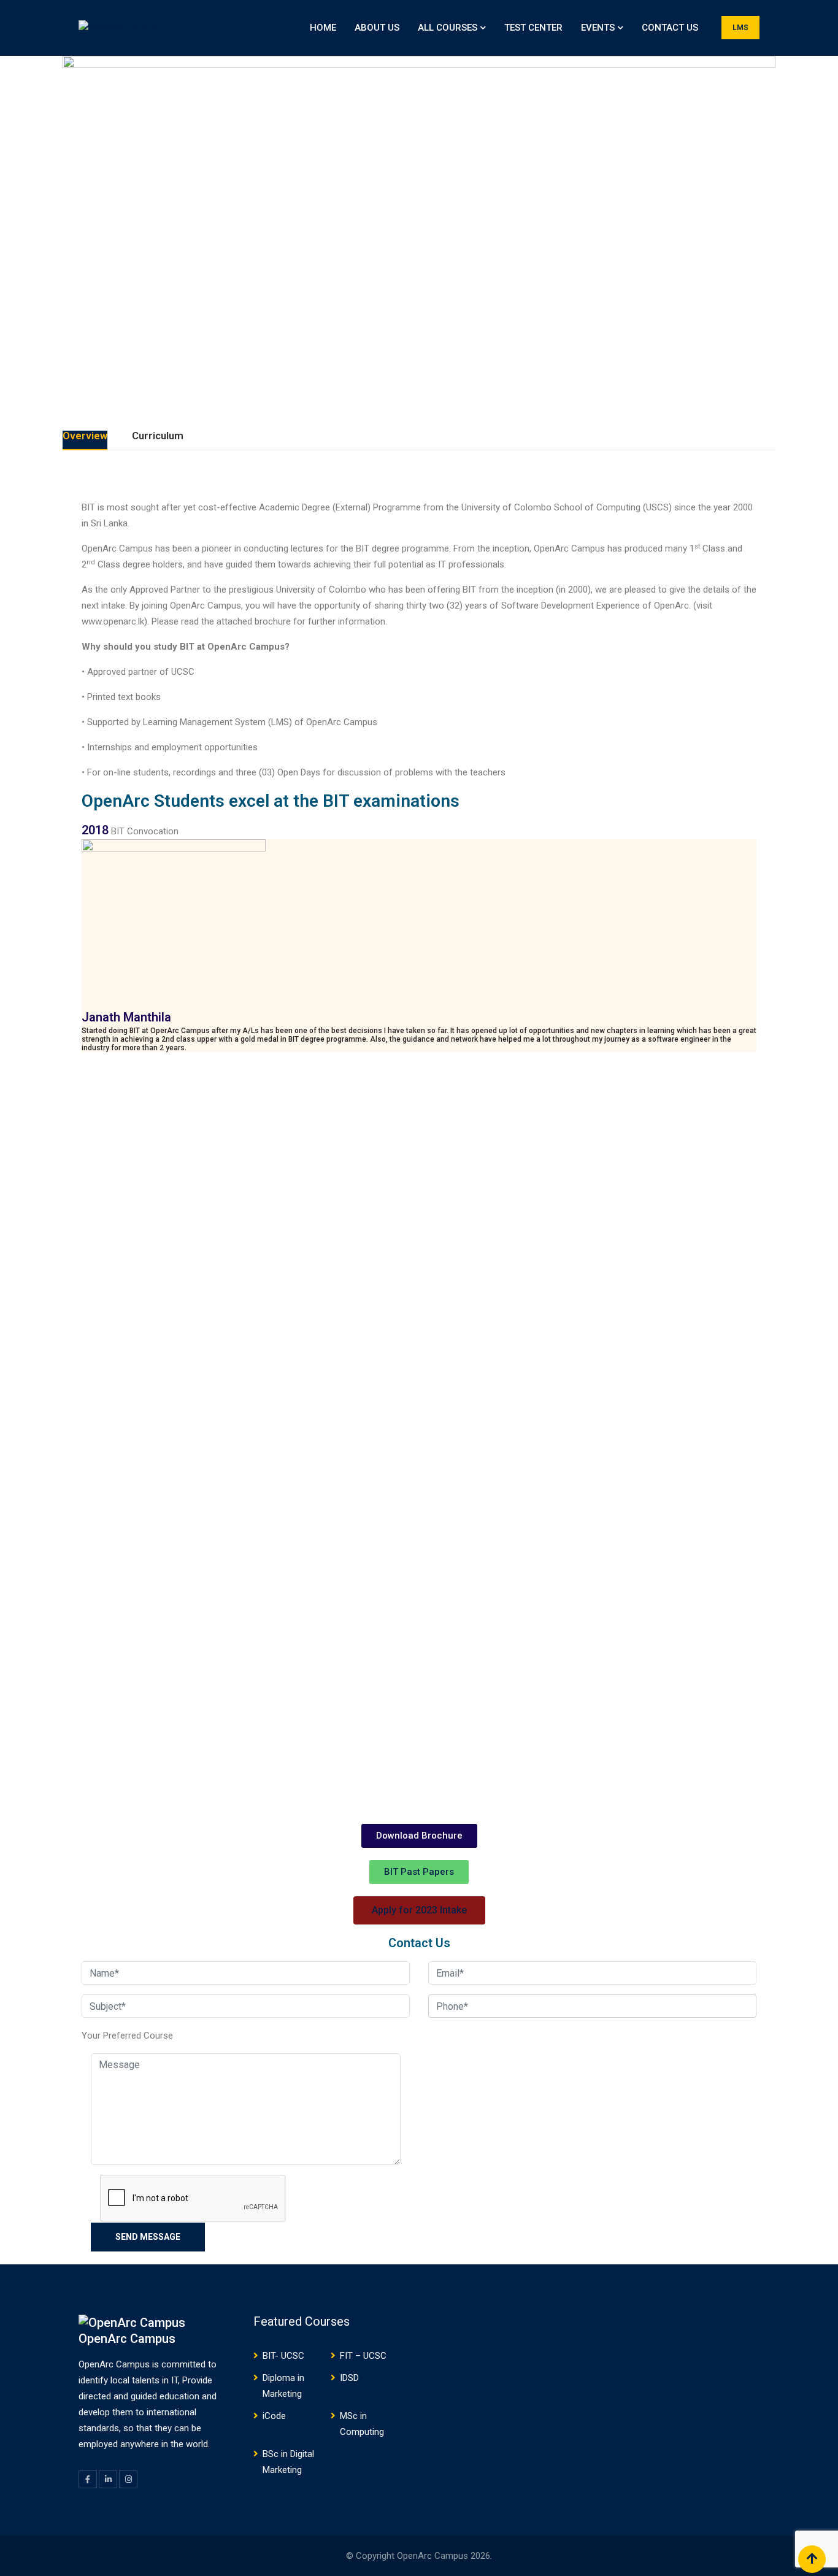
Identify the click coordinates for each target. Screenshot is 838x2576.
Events (598, 28)
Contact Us (670, 28)
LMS (740, 28)
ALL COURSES (448, 28)
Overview (85, 436)
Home (323, 28)
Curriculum (158, 436)
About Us (377, 28)
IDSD (349, 2378)
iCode (274, 2416)
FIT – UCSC (363, 2356)
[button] (419, 1836)
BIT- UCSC (283, 2356)
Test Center (533, 28)
